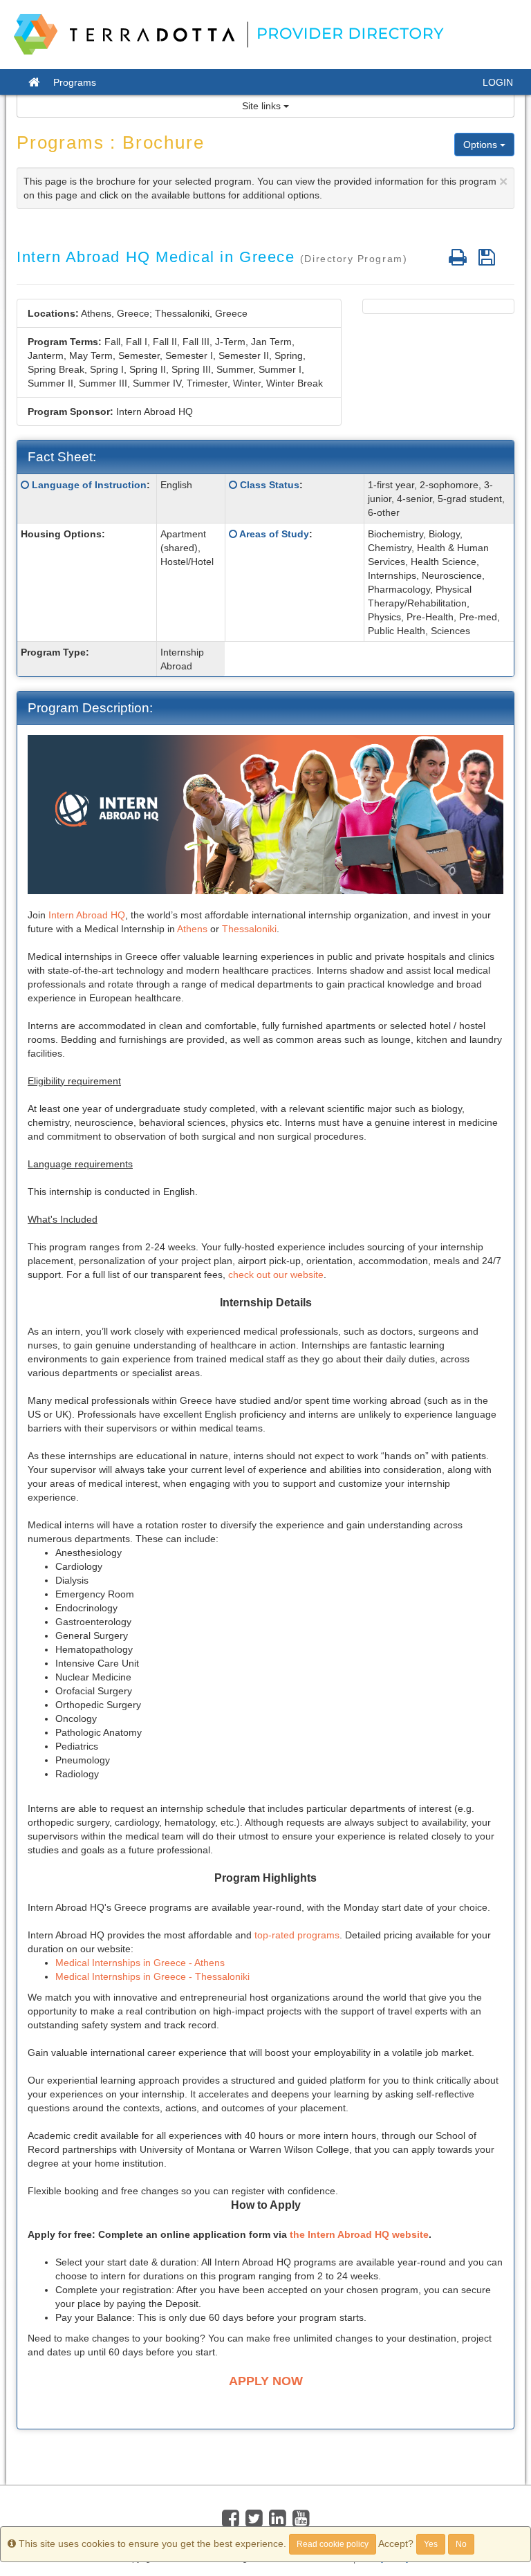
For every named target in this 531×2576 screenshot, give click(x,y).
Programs (75, 82)
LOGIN (498, 82)
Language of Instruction (89, 485)
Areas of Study (274, 534)
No (461, 2544)
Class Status (270, 485)
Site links (263, 106)
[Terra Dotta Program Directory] (235, 35)
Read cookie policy (333, 2544)
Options (482, 145)
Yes (431, 2544)
